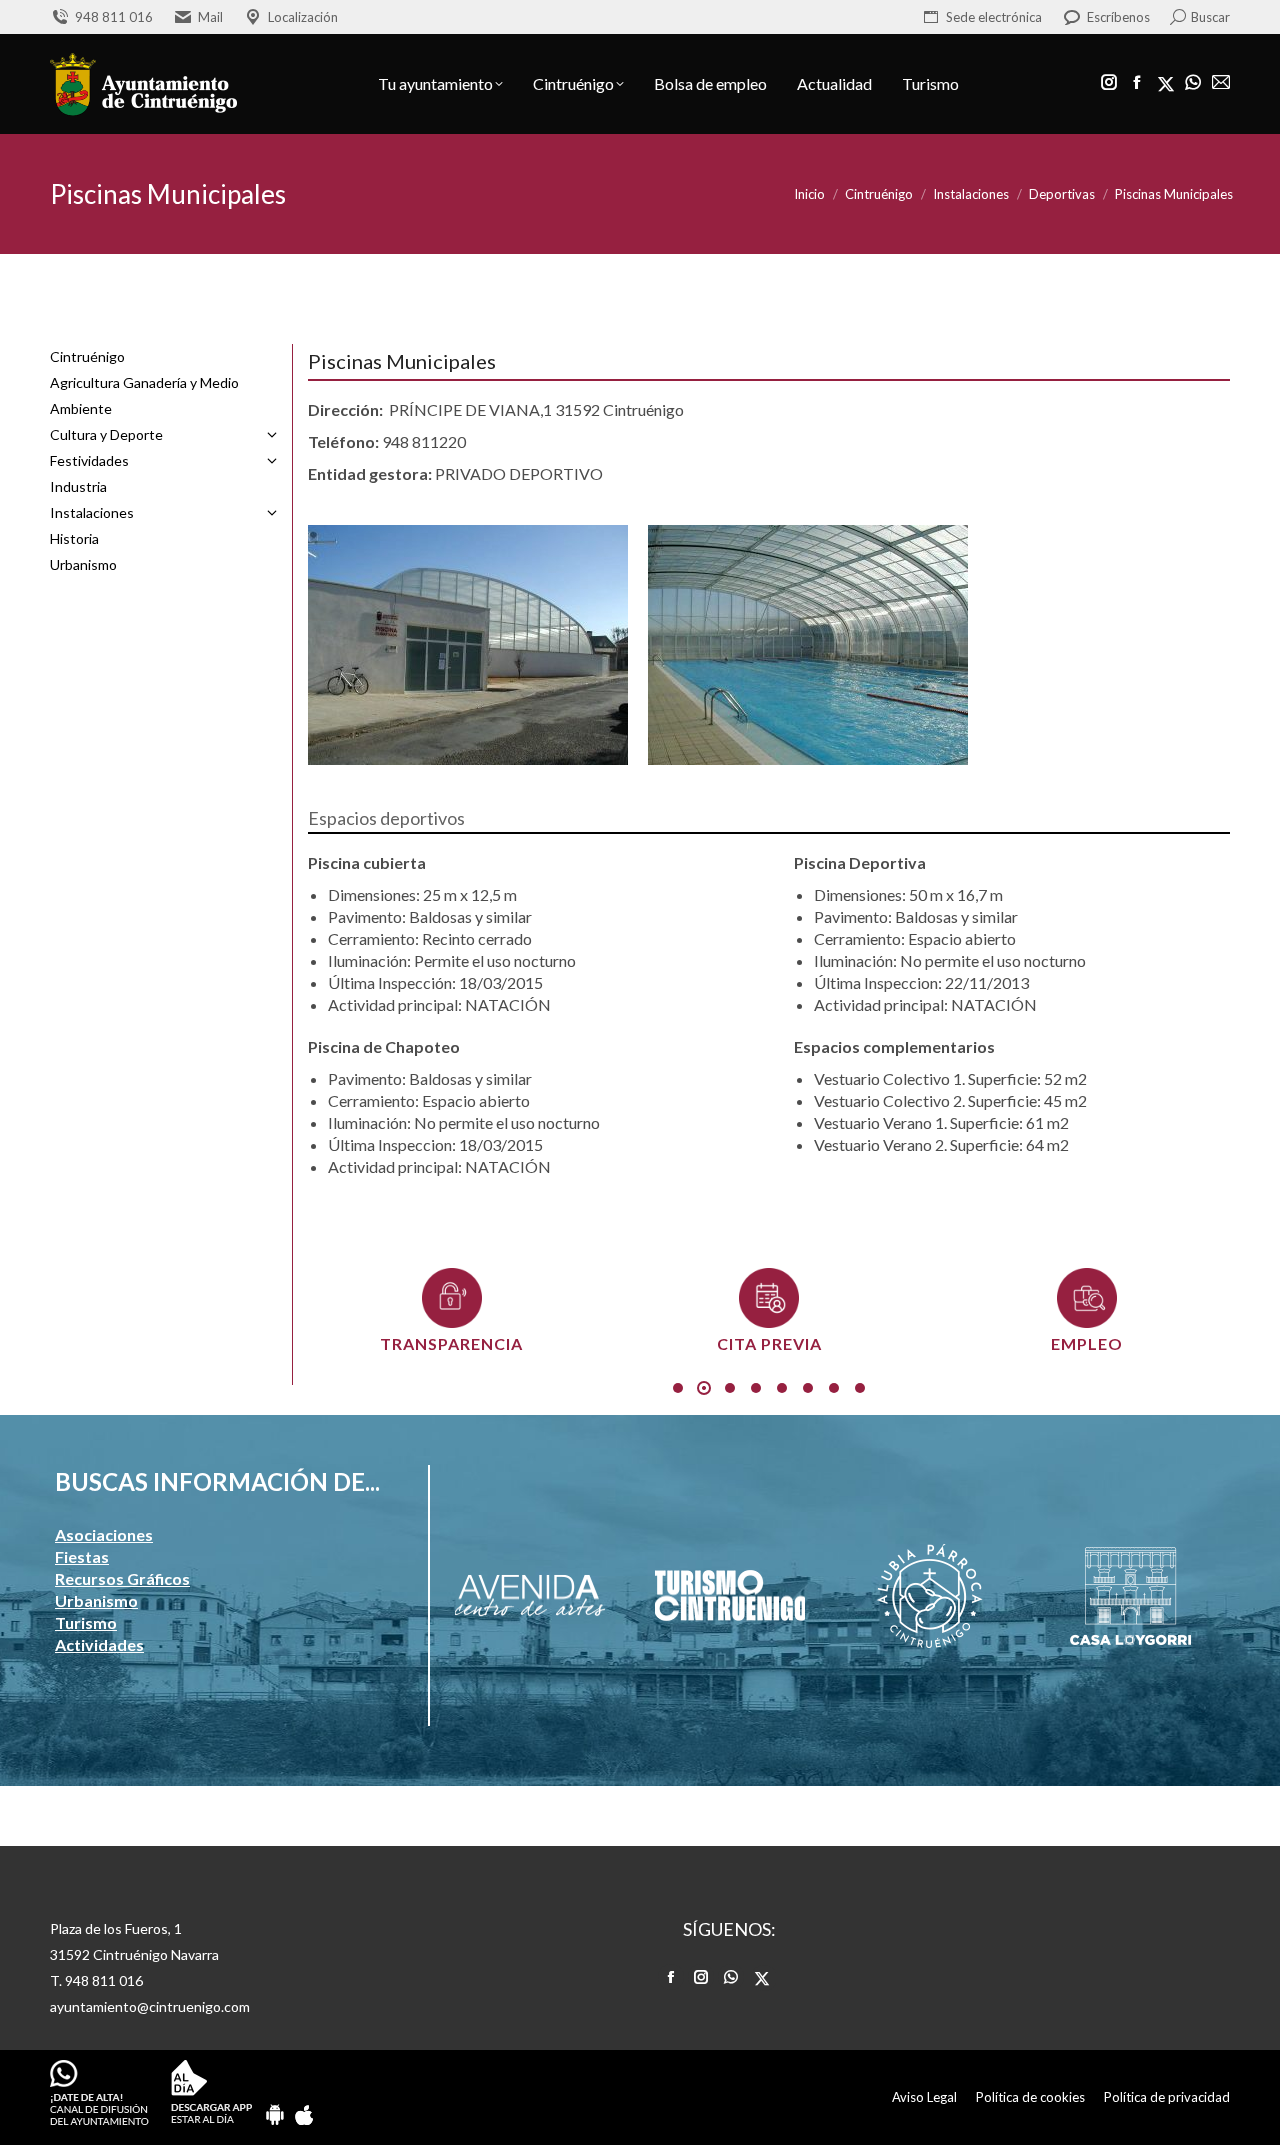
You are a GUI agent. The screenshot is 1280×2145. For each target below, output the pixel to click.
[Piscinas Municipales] (544, 645)
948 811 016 (114, 17)
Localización (303, 17)
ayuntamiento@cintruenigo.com (150, 2006)
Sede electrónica (994, 17)
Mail (210, 17)
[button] (678, 1388)
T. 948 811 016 (96, 1980)
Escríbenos (1118, 17)
